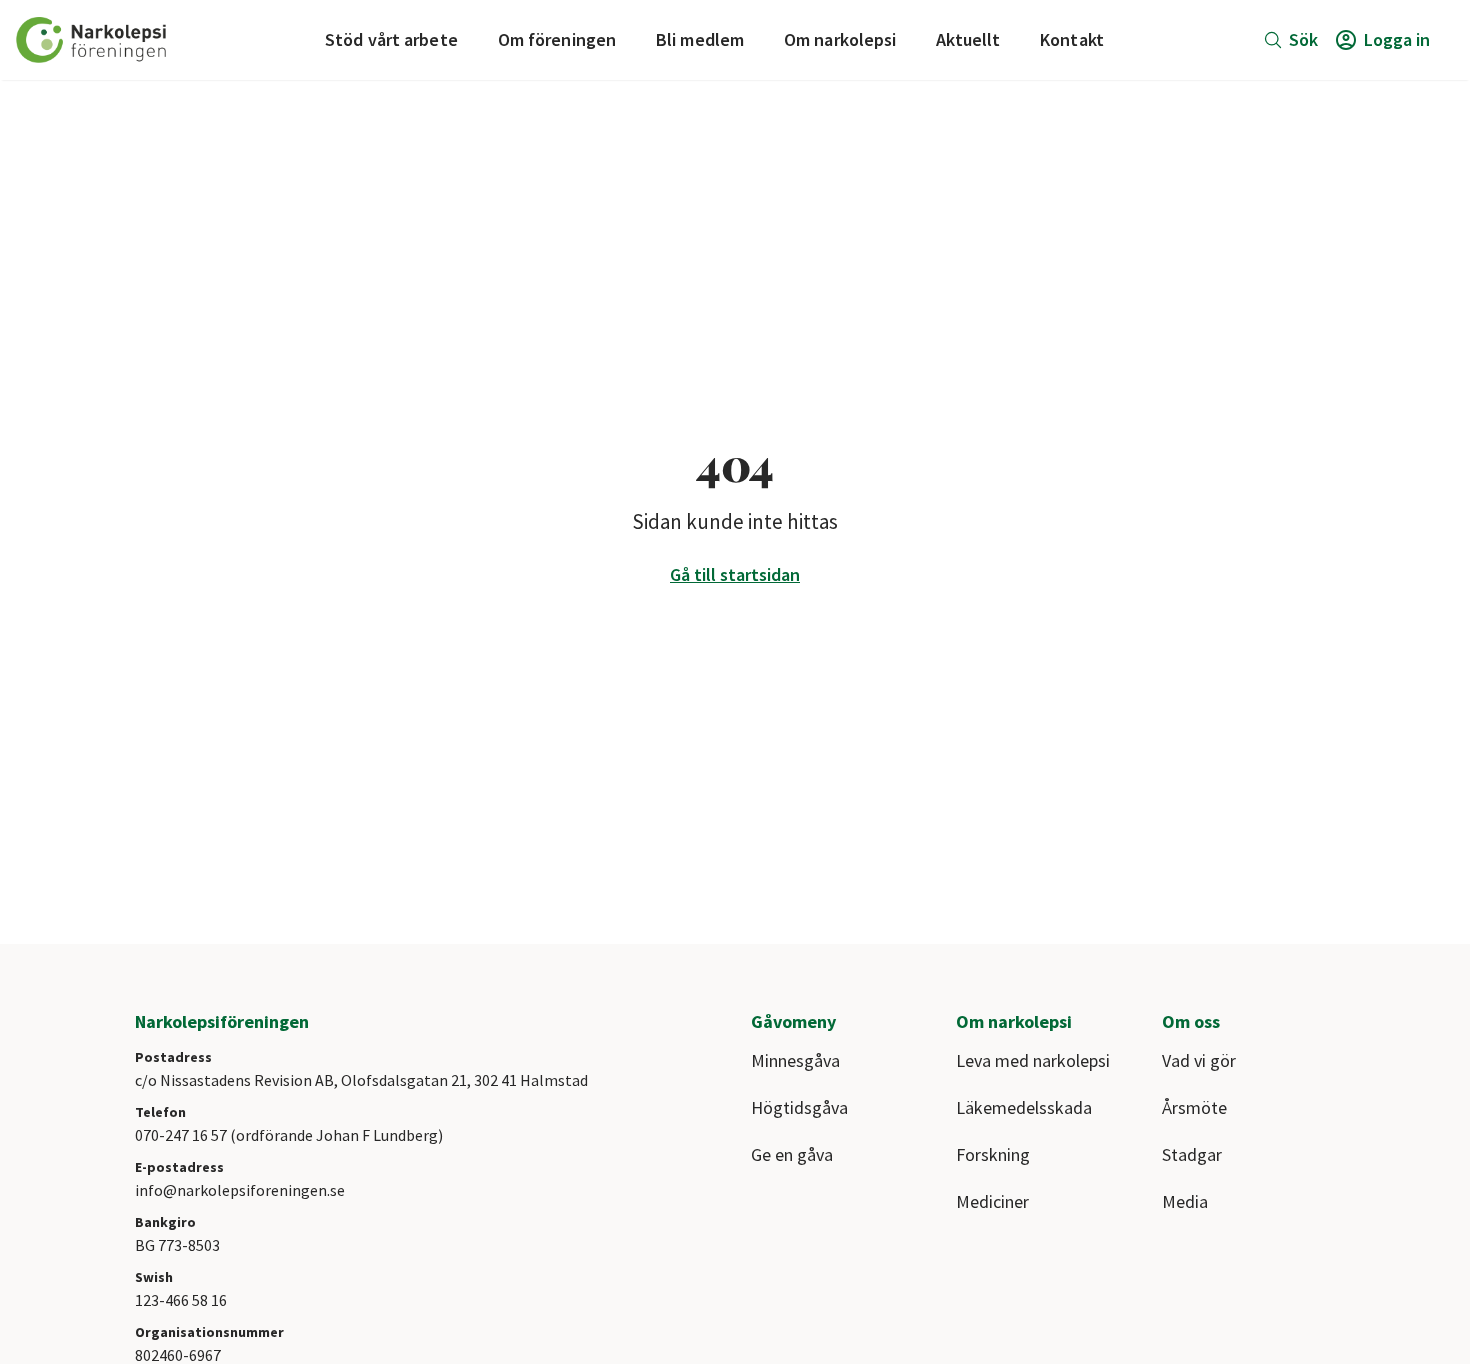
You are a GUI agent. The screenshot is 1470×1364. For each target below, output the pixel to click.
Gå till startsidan (735, 574)
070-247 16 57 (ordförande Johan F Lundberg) (289, 1135)
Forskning (993, 1154)
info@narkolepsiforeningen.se (240, 1190)
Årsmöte (1194, 1107)
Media (1185, 1201)
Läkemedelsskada (1024, 1107)
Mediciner (992, 1201)
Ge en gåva (792, 1154)
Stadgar (1192, 1154)
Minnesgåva (795, 1060)
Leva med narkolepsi (1033, 1060)
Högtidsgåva (799, 1107)
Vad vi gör (1199, 1060)
